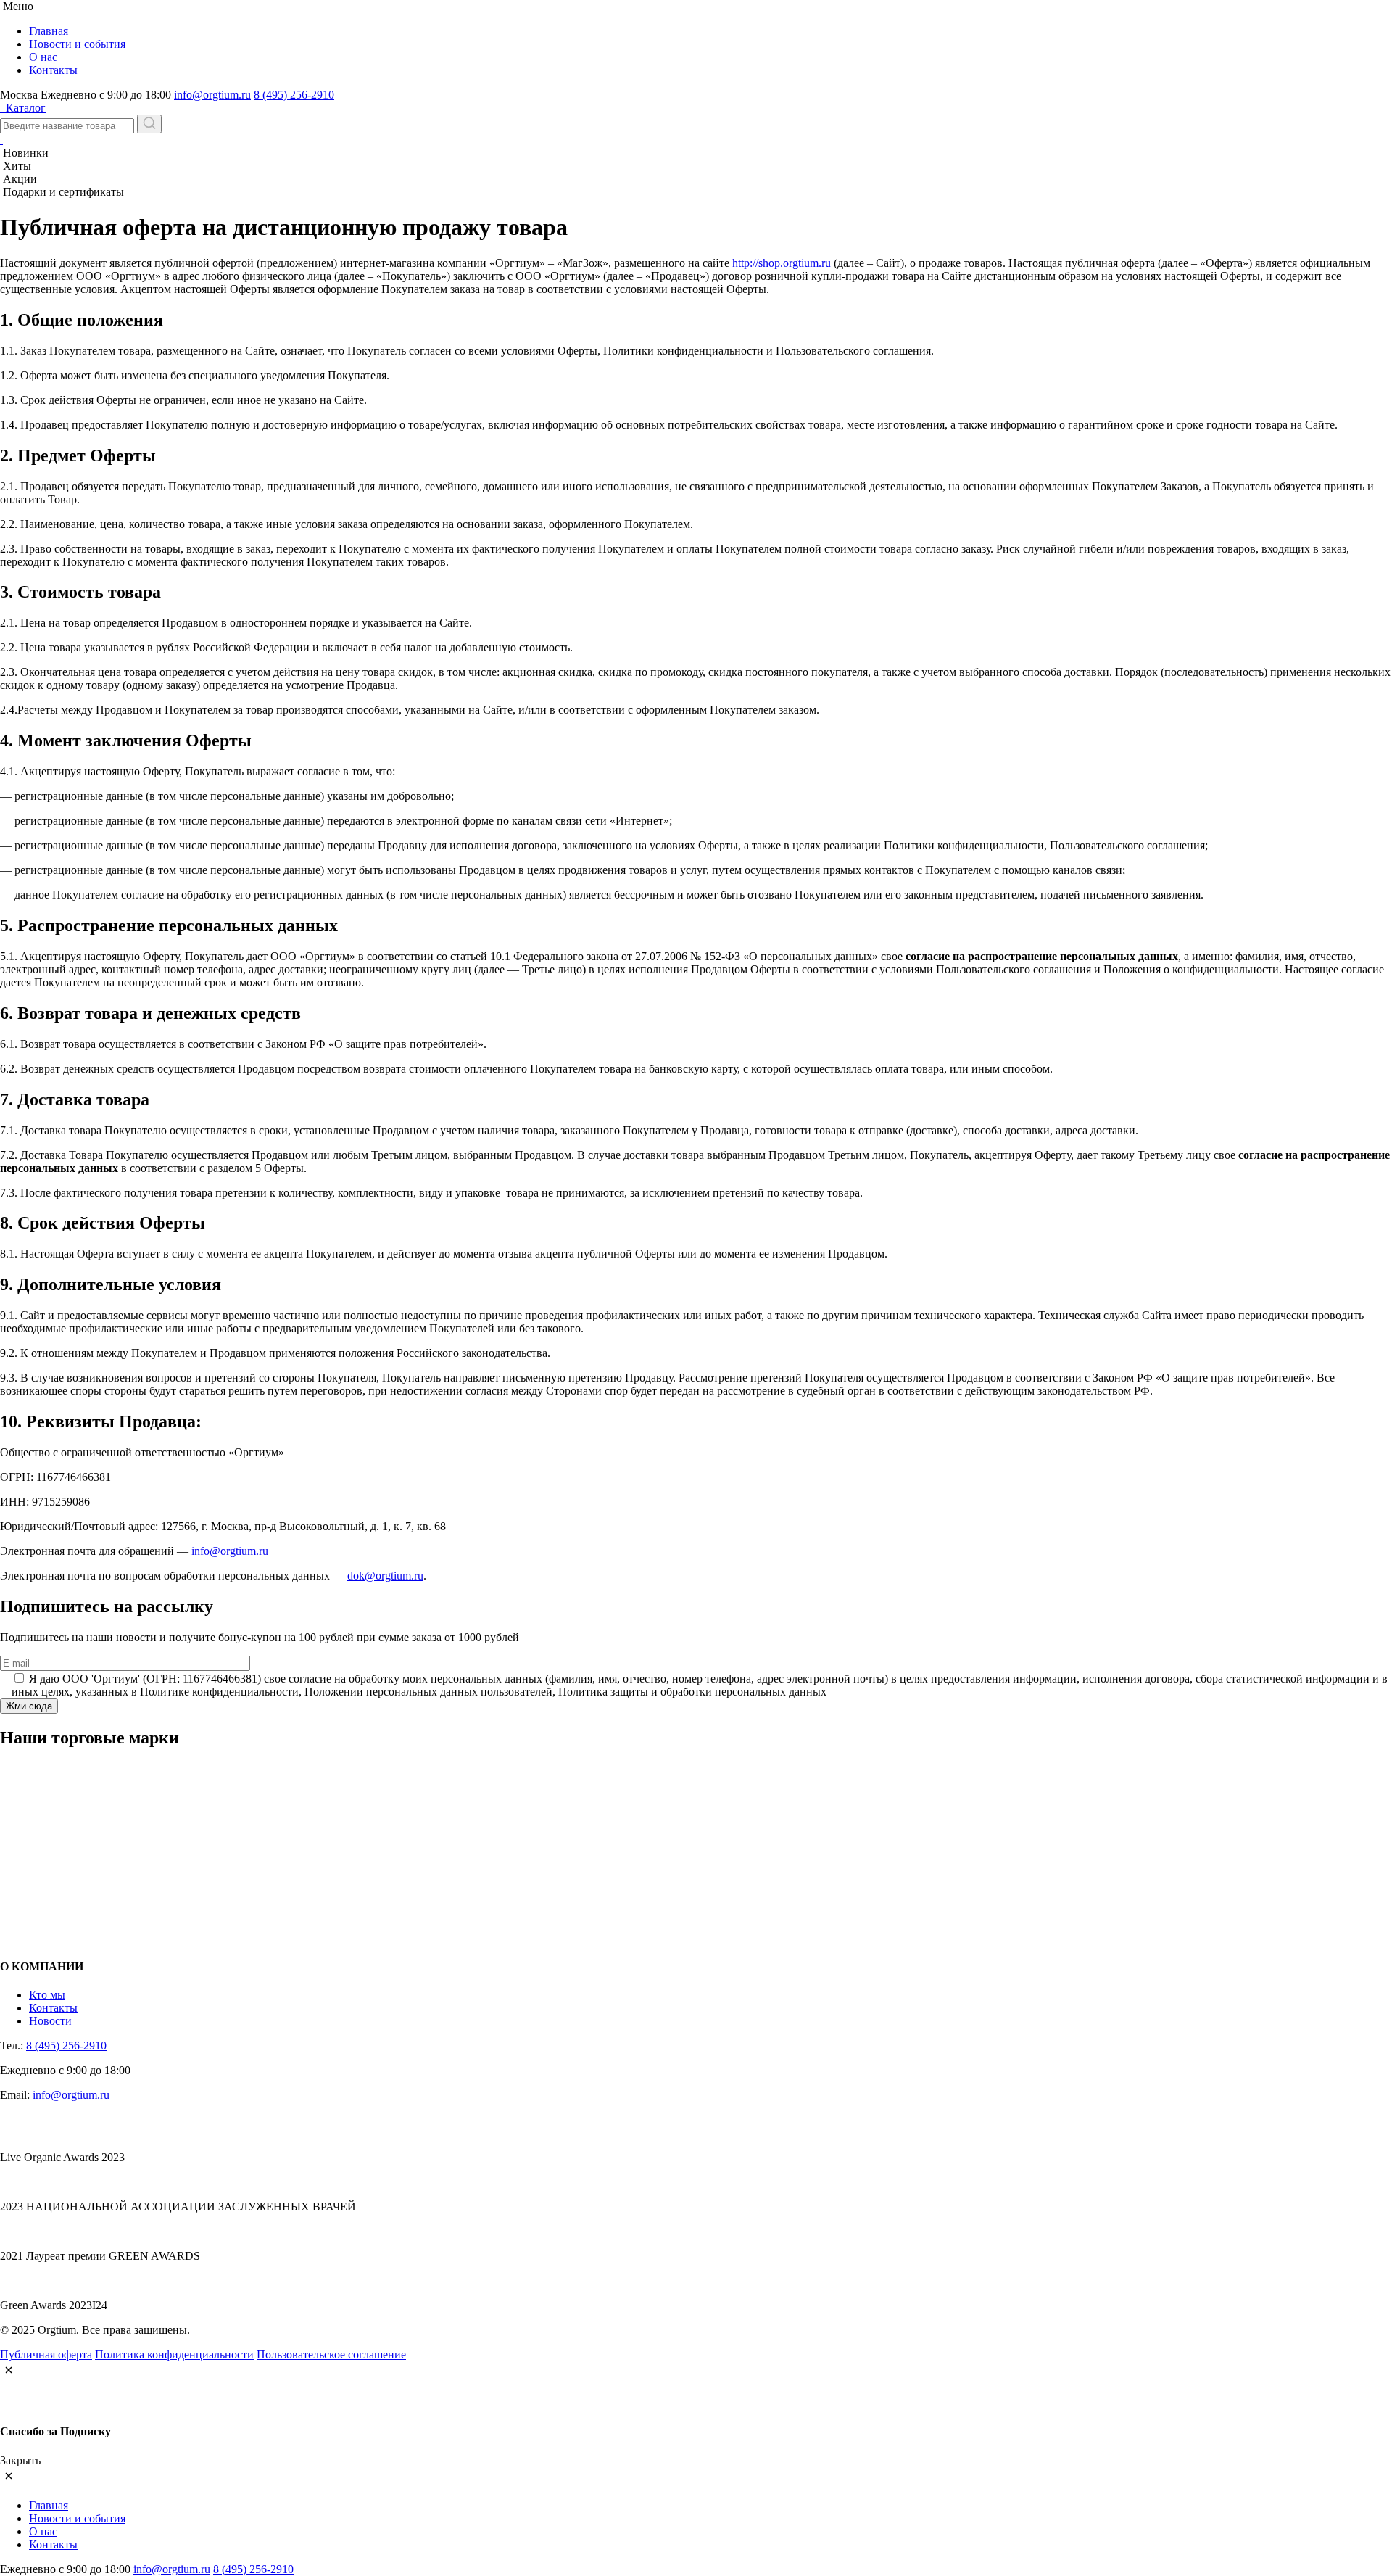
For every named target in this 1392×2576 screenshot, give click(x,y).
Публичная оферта (46, 2354)
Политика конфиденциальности (174, 2354)
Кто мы (47, 1995)
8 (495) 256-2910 (294, 95)
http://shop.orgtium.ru (782, 263)
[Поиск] (149, 124)
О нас (43, 57)
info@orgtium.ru (212, 95)
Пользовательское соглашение (331, 2354)
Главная (49, 31)
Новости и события (77, 44)
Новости (50, 2021)
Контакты (53, 70)
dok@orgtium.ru (385, 1576)
